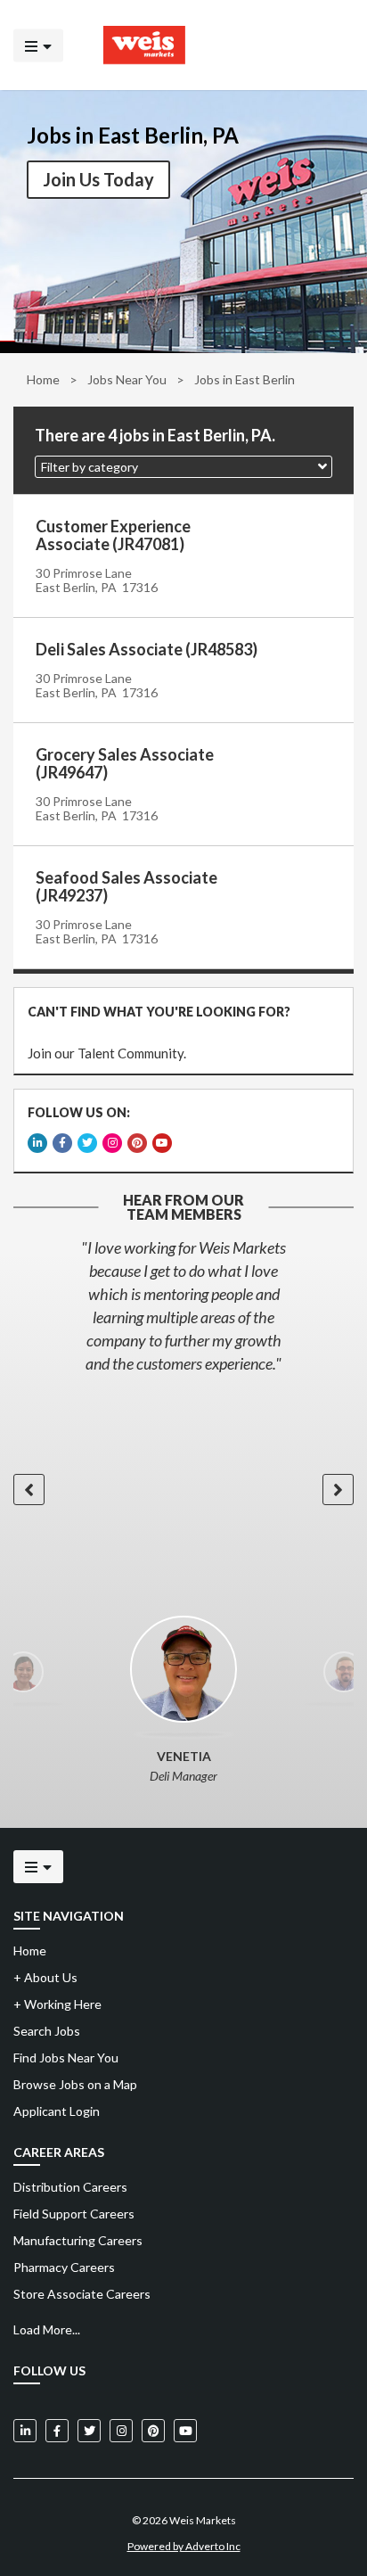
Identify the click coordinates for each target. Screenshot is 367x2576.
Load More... (47, 2329)
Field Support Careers (74, 2214)
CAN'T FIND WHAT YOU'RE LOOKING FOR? (159, 1012)
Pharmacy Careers (64, 2267)
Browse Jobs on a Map (75, 2084)
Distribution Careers (70, 2187)
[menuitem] (183, 2187)
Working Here (57, 2004)
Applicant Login (57, 2111)
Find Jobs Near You (66, 2058)
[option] (183, 1305)
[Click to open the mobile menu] (38, 45)
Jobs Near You (127, 379)
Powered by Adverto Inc (184, 2546)
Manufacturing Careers (78, 2240)
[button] (183, 467)
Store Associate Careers (82, 2294)
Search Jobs (47, 2031)
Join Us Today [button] (98, 179)
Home (43, 379)
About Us (45, 1977)
